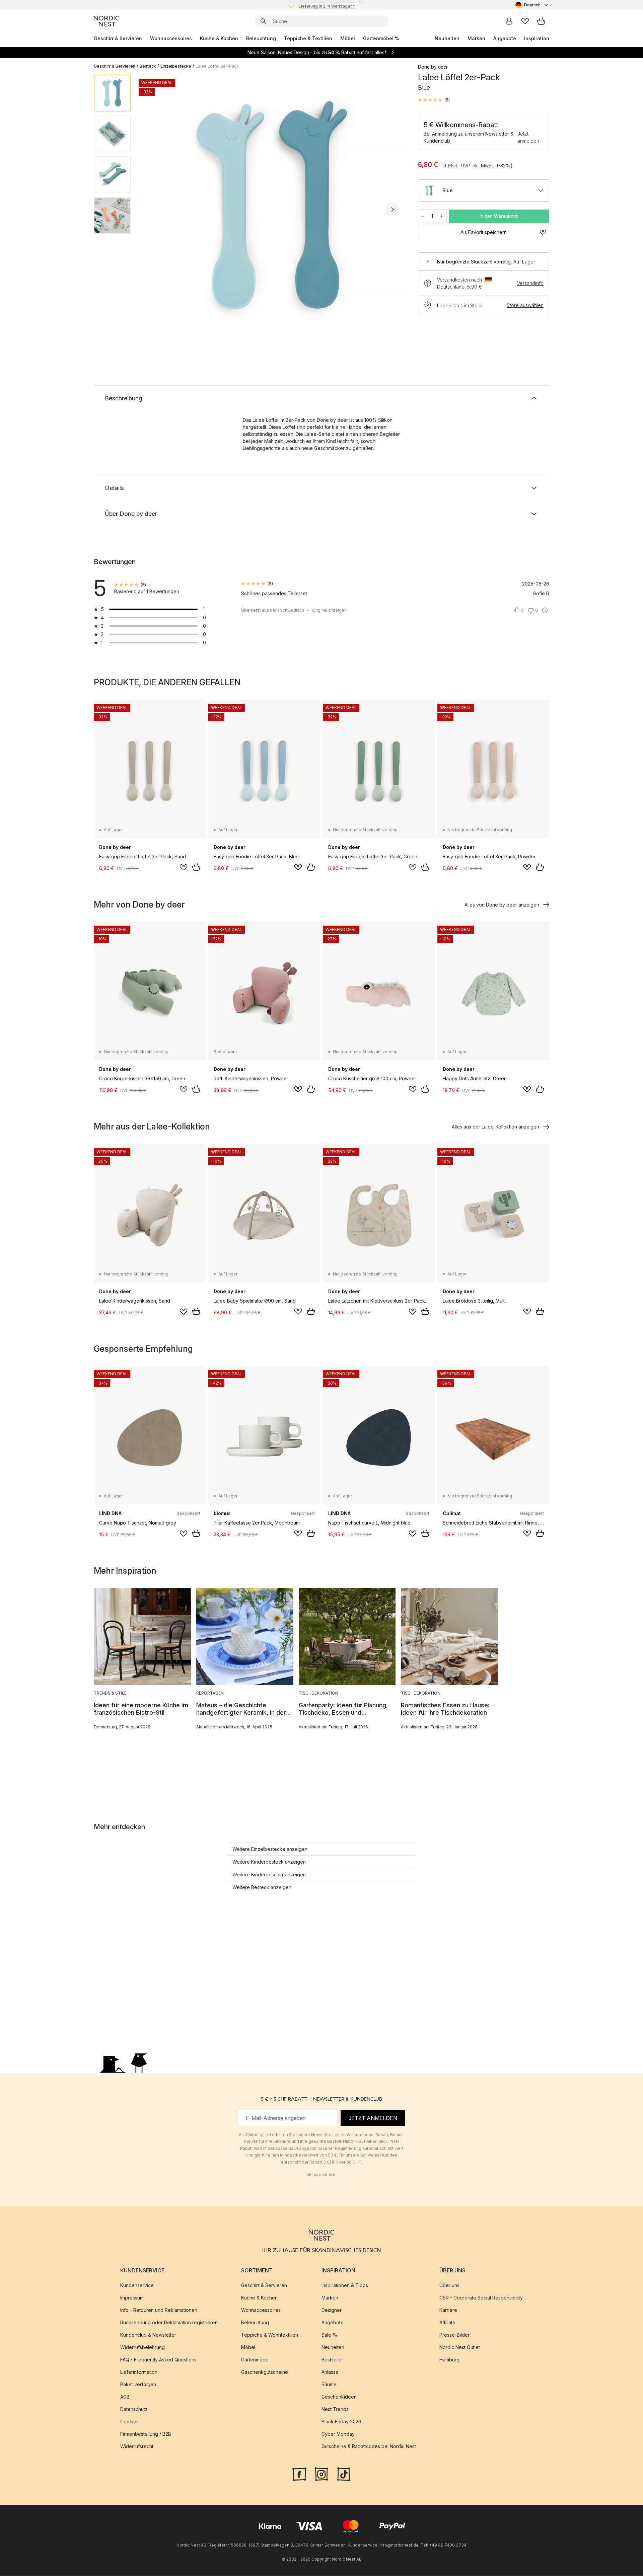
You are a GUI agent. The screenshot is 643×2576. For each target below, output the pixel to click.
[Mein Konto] (509, 21)
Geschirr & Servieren (118, 38)
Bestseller (332, 2360)
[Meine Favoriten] (525, 21)
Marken (476, 38)
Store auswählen (525, 305)
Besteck (148, 66)
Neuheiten (447, 38)
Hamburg (449, 2360)
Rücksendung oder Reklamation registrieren (169, 2323)
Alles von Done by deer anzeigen (502, 905)
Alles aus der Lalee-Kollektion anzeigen (495, 1127)
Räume (329, 2385)
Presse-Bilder (454, 2335)
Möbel (348, 38)
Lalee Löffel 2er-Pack (217, 66)
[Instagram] (321, 2474)
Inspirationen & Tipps (345, 2286)
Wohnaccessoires (171, 38)
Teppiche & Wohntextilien (270, 2335)
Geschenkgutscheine (265, 2372)
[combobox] (532, 5)
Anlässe (330, 2372)
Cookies (129, 2422)
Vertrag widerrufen (321, 2174)
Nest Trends (335, 2409)
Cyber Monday (338, 2434)
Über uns (449, 2286)
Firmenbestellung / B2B (146, 2434)
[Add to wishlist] (184, 867)
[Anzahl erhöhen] (442, 216)
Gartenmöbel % (381, 38)
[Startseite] (106, 21)
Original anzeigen (329, 610)
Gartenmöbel (255, 2360)
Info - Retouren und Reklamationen (159, 2310)
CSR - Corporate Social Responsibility (481, 2298)
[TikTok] (344, 2474)
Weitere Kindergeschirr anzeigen (269, 1875)
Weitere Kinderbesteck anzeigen (269, 1862)
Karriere (448, 2310)
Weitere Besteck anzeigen (262, 1887)
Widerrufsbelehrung (142, 2348)
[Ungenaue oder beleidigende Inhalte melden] (545, 610)
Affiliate (447, 2323)
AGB (125, 2397)
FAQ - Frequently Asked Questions (158, 2360)
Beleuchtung (261, 38)
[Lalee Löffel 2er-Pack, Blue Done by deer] (273, 209)
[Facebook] (299, 2474)
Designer (332, 2310)
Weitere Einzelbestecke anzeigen (270, 1849)
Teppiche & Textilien (308, 38)
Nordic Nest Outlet (460, 2348)
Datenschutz (134, 2409)
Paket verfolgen (138, 2385)
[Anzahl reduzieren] (423, 216)
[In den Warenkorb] (196, 867)
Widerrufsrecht (137, 2447)
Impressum (132, 2298)
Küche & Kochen (219, 38)
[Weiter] (392, 210)
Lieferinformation (139, 2372)
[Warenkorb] (541, 21)
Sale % (329, 2335)
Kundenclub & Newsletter (148, 2335)
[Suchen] (263, 21)
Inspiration (537, 38)
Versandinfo (530, 283)
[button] (434, 100)
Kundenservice (137, 2286)
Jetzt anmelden (528, 137)
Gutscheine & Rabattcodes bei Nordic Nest (369, 2447)
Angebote (505, 38)
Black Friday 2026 (341, 2422)
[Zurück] (153, 210)
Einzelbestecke (176, 66)
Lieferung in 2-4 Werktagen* (327, 5)
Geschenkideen (339, 2397)
